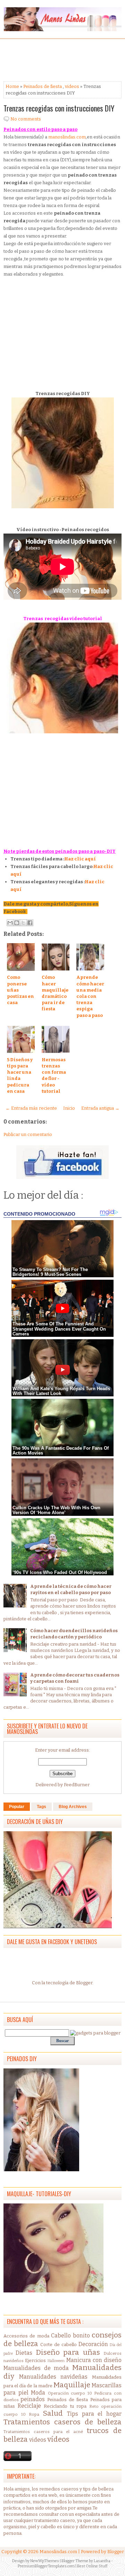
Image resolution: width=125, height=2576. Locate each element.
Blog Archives (73, 1807)
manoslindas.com (67, 137)
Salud (53, 2413)
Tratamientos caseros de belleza (62, 2422)
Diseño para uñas (68, 2353)
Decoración (93, 2344)
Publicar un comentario (28, 1134)
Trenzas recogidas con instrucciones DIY (59, 108)
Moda (38, 2393)
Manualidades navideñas (53, 2377)
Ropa (34, 2414)
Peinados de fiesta (43, 86)
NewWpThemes (45, 2561)
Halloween (56, 2361)
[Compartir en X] (23, 923)
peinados (33, 2399)
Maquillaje (72, 2385)
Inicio (69, 1108)
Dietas (24, 2353)
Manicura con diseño (94, 2360)
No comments (26, 119)
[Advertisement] (59, 60)
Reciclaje (29, 2406)
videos (72, 86)
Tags (41, 1807)
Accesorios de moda (26, 2336)
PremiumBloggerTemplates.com (46, 2566)
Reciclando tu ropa (65, 2406)
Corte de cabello (59, 2345)
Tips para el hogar (94, 2414)
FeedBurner (77, 1785)
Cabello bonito (70, 2336)
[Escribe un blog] (17, 923)
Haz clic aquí (80, 859)
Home (12, 86)
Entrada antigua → (100, 1108)
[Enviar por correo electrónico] (10, 923)
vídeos (58, 2439)
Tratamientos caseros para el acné (43, 2432)
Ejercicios (35, 2360)
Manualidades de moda (36, 2368)
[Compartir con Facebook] (30, 923)
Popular (17, 1807)
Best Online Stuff (92, 2566)
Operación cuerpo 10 (70, 2393)
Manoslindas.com (58, 2552)
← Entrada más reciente (31, 1108)
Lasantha (102, 2561)
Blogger (84, 1983)
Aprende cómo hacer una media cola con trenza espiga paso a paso (90, 996)
